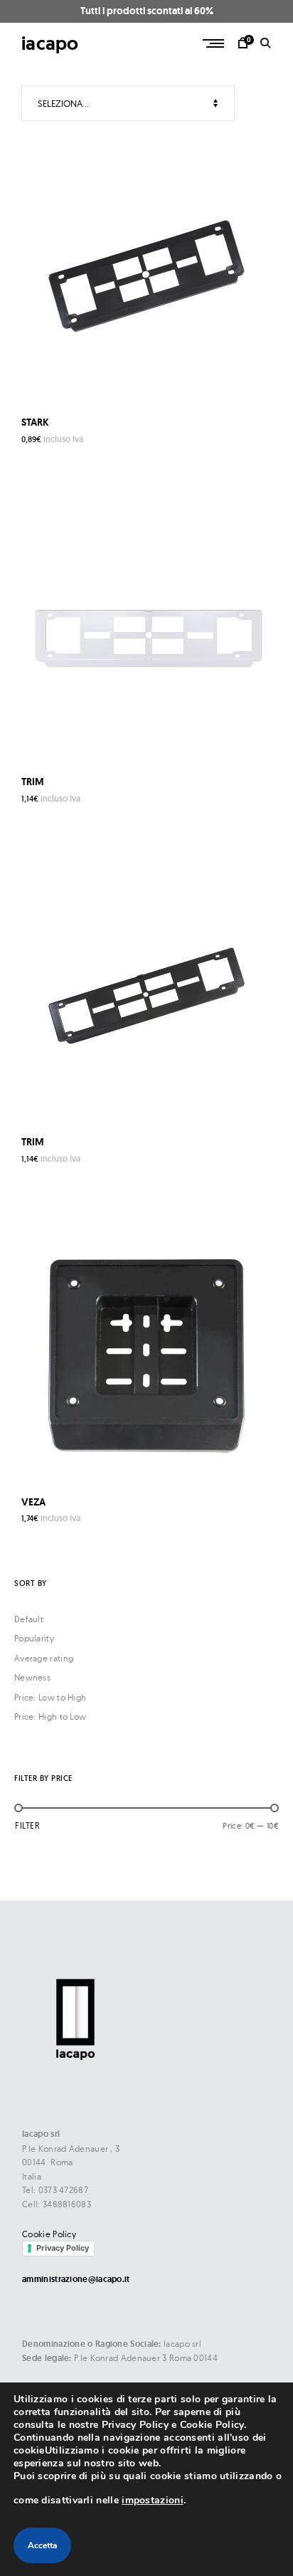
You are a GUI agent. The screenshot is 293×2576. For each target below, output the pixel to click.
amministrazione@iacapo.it (76, 2279)
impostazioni (153, 2500)
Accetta (42, 2545)
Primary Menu (215, 43)
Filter (27, 1825)
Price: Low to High (50, 1697)
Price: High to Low (50, 1717)
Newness (32, 1677)
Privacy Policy (63, 2248)
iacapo (50, 43)
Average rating (44, 1658)
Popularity (34, 1638)
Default (29, 1619)
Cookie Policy (49, 2234)
